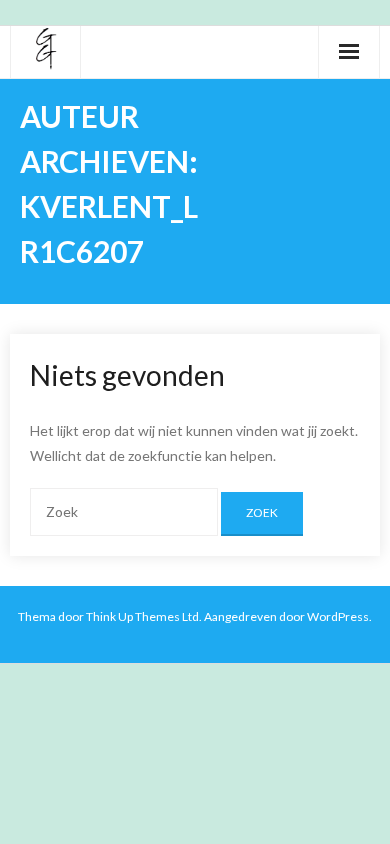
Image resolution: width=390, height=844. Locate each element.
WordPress (338, 616)
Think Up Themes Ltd (142, 616)
